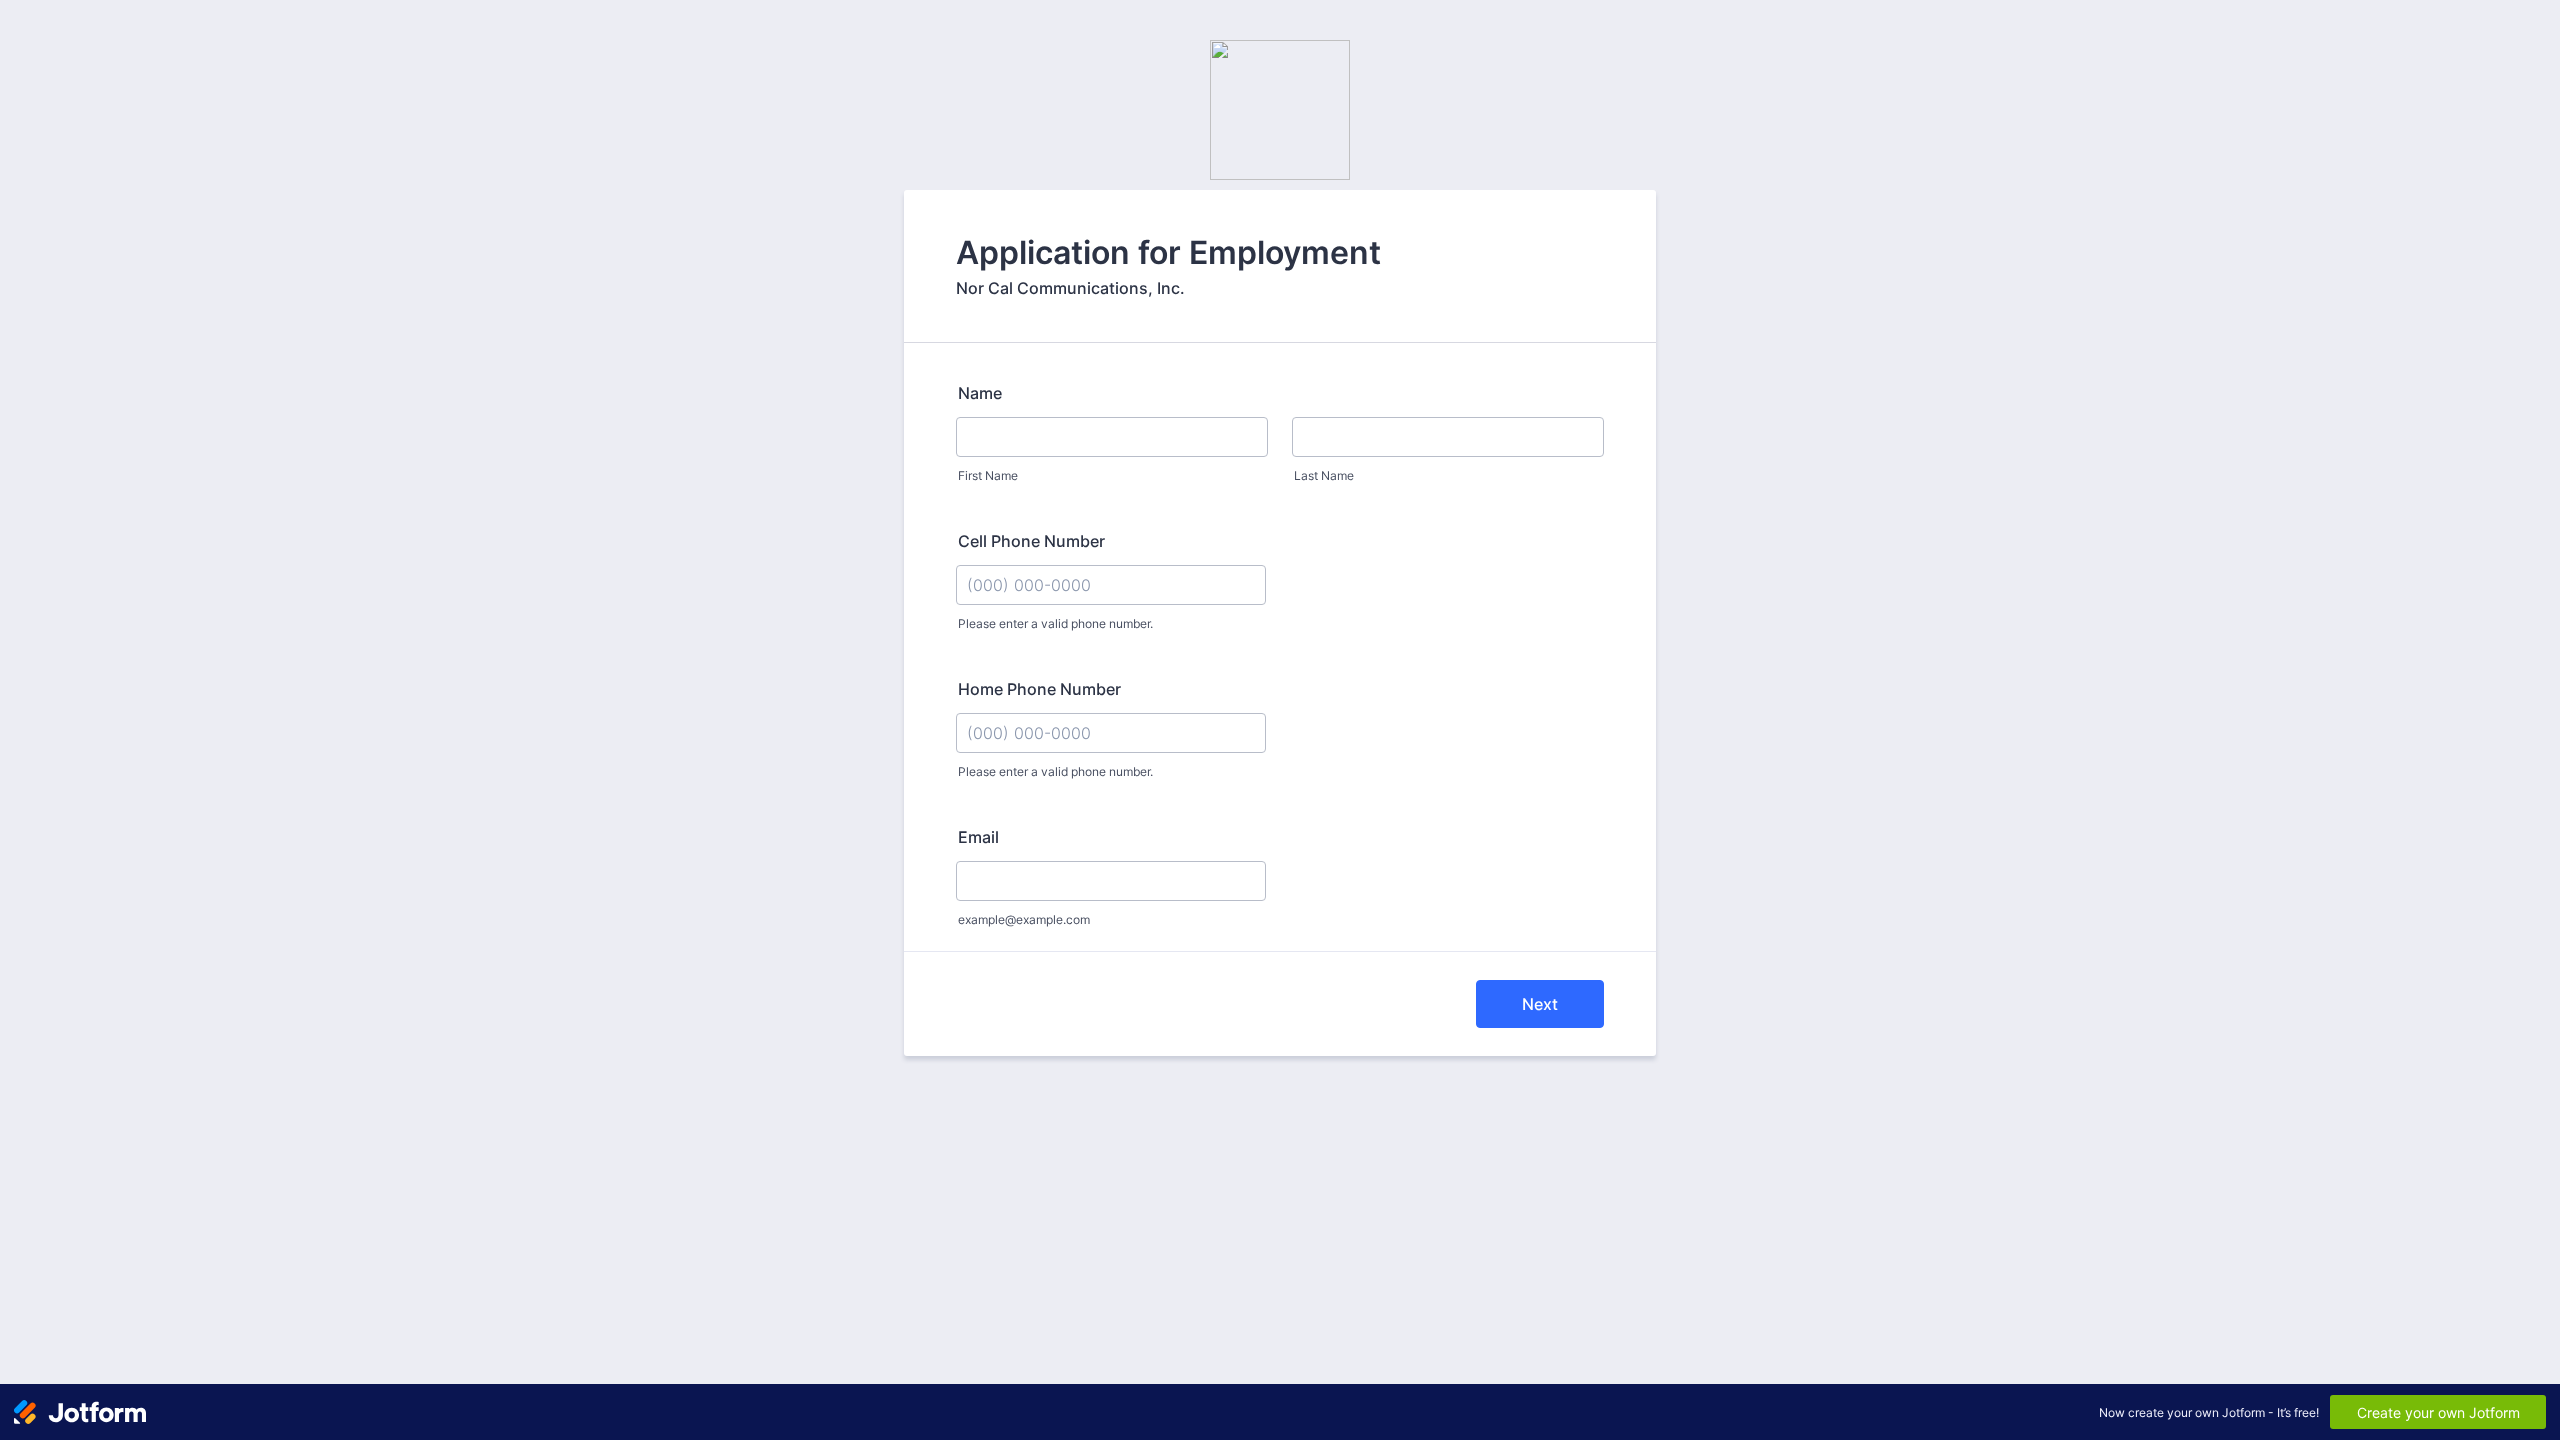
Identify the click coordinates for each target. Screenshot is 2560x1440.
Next (1540, 1004)
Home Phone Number (1039, 689)
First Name (988, 475)
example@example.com (1024, 919)
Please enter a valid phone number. (1055, 623)
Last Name (1324, 475)
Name (980, 393)
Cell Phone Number (1031, 541)
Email (978, 837)
